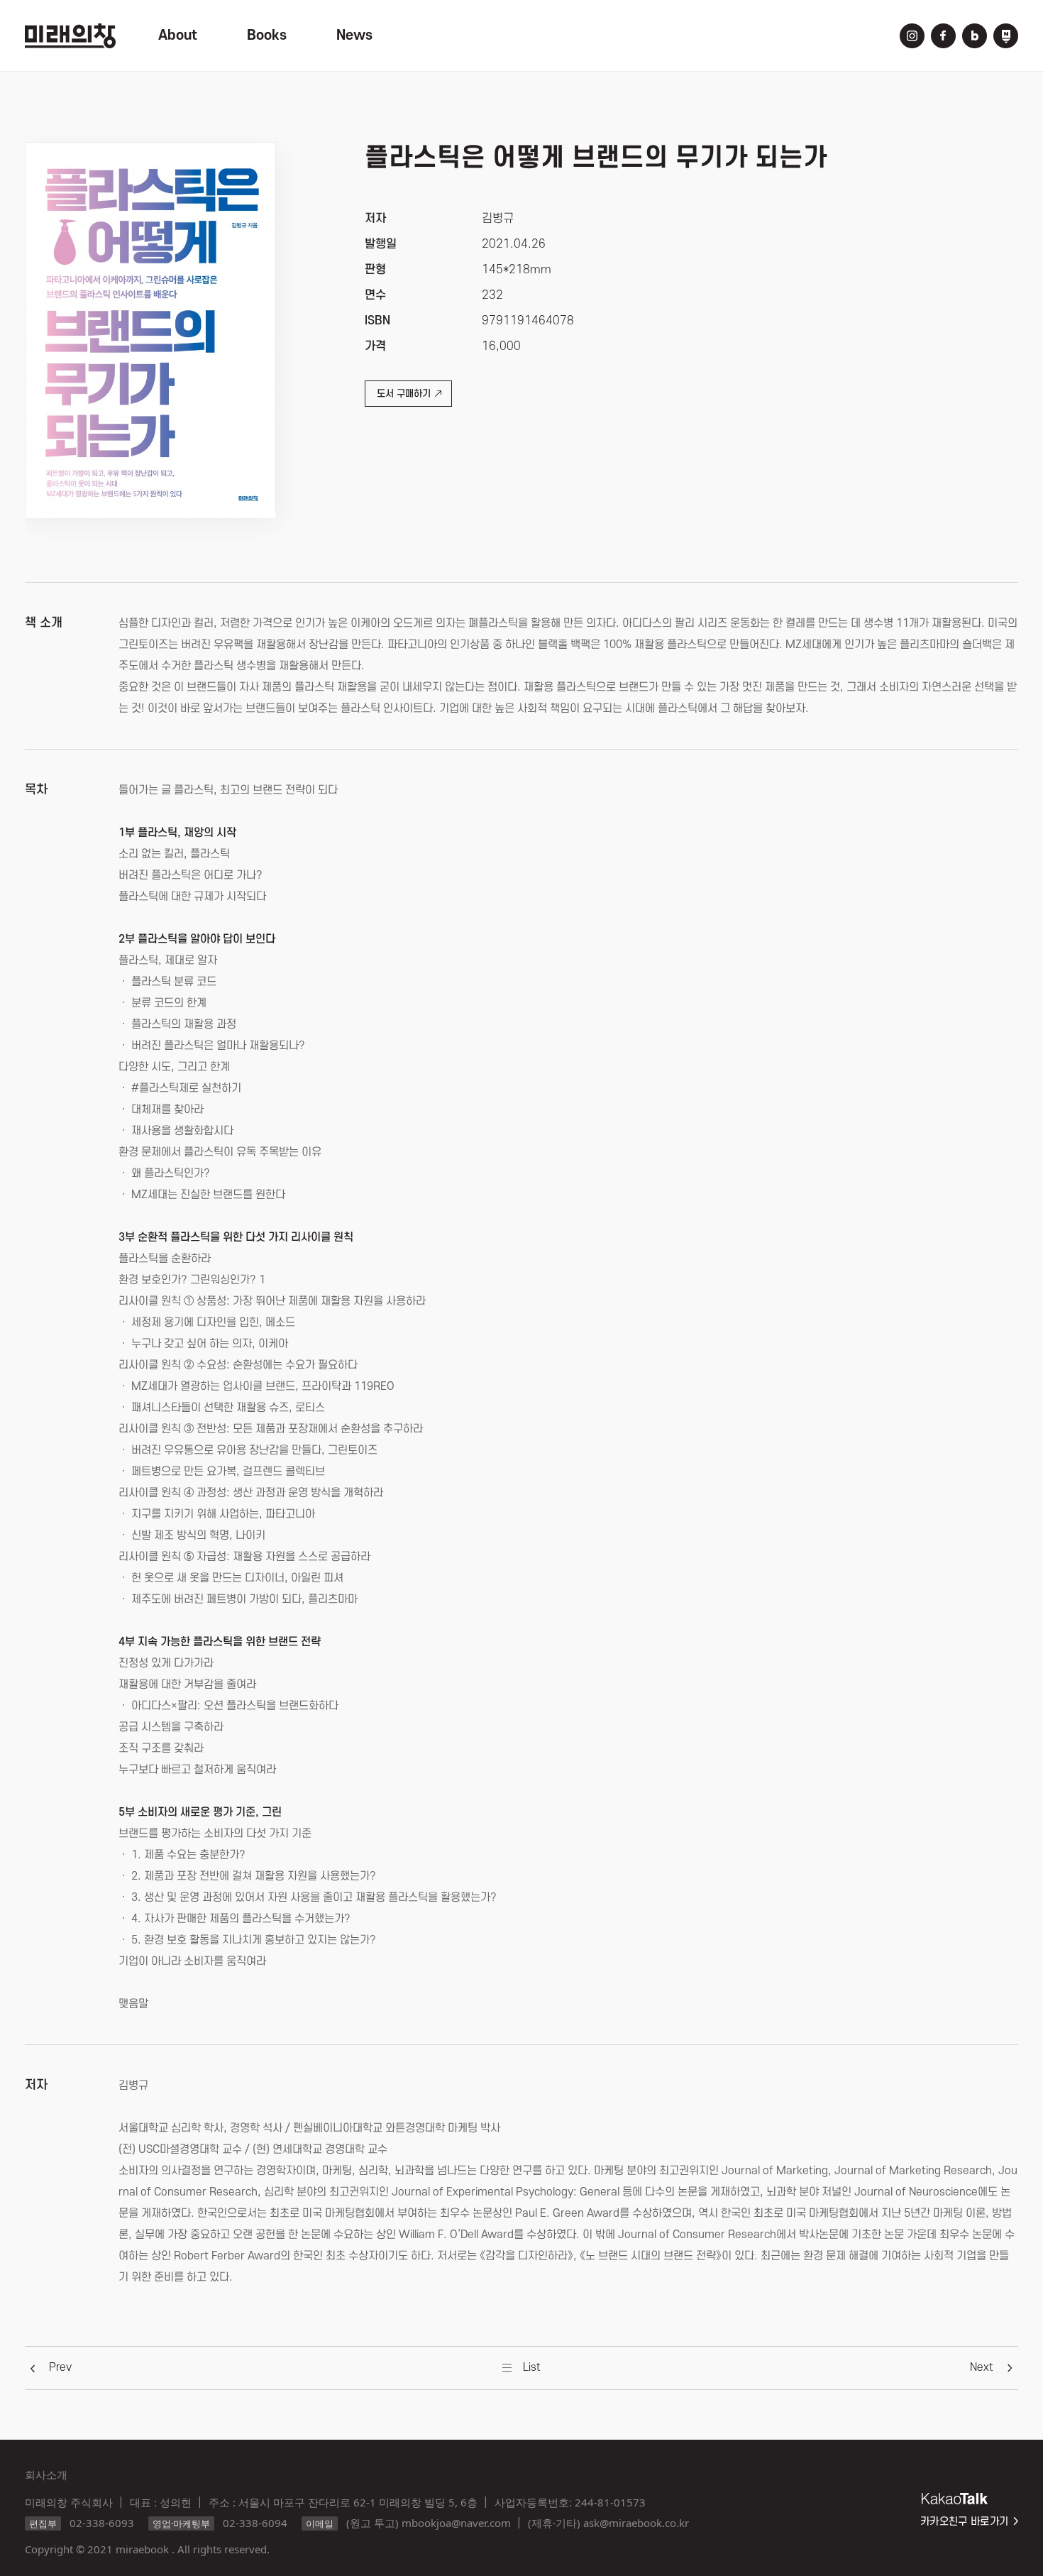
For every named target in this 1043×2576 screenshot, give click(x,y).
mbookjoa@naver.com (456, 2523)
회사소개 (46, 2474)
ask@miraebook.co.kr (636, 2523)
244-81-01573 (610, 2502)
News (354, 35)
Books (267, 35)
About (178, 35)
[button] (60, 2367)
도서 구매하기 (404, 394)
